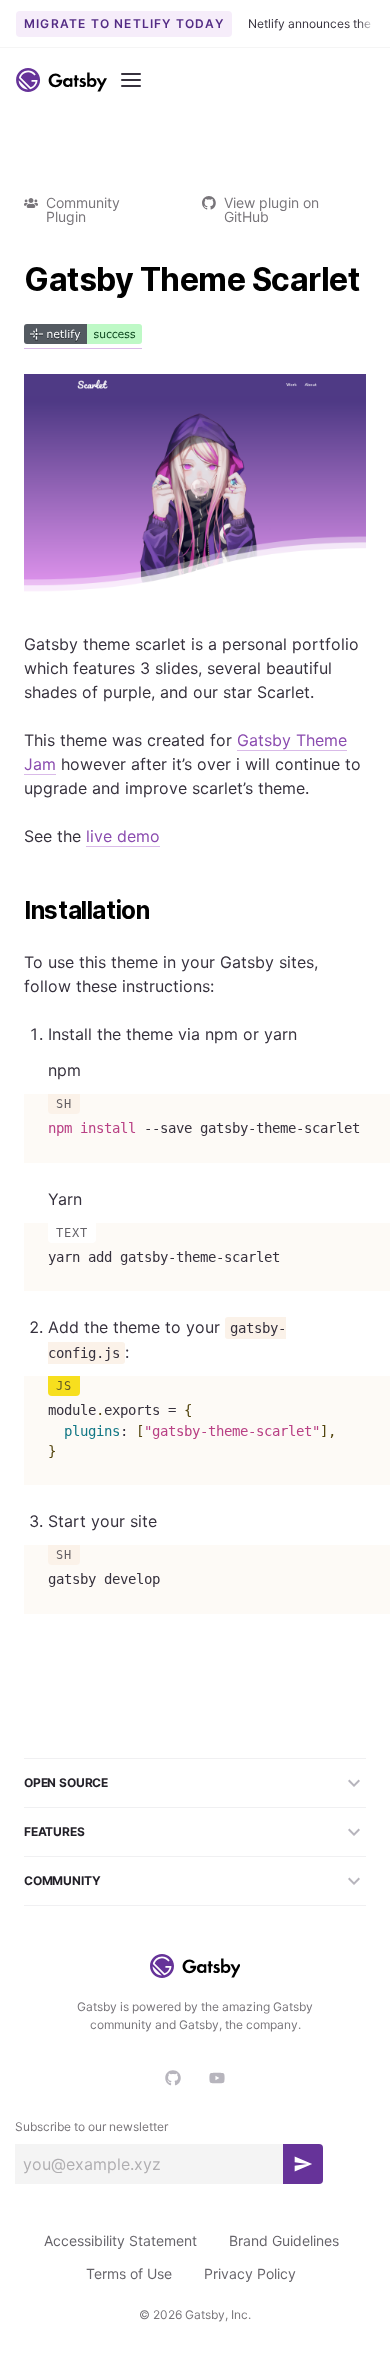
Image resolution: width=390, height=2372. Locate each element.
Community (62, 1880)
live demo (123, 836)
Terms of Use (129, 2273)
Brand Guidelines (284, 2240)
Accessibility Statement (120, 2240)
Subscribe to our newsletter (91, 2126)
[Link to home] (61, 80)
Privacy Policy (250, 2273)
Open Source (66, 1782)
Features (54, 1831)
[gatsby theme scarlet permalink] (14, 280)
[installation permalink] (14, 911)
